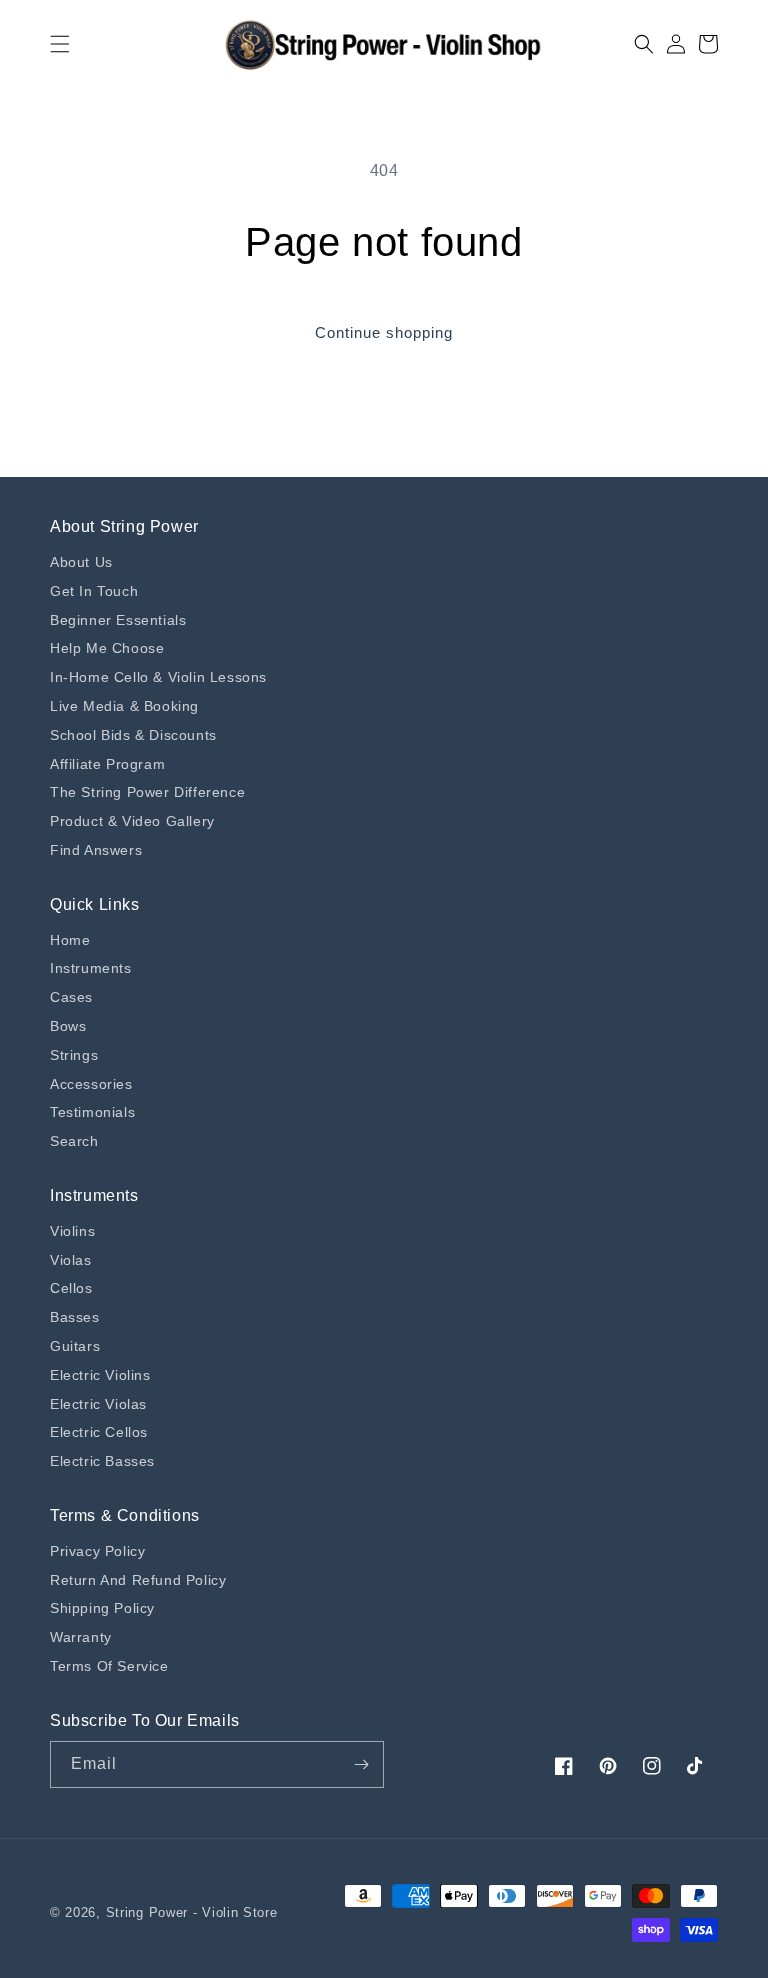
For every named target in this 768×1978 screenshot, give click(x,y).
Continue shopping (384, 332)
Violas (71, 1260)
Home (70, 940)
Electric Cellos (99, 1432)
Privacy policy (97, 1551)
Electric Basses (102, 1461)
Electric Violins (100, 1375)
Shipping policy (102, 1608)
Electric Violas (98, 1404)
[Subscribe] (361, 1764)
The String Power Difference (147, 792)
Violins (72, 1231)
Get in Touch (94, 591)
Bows (68, 1026)
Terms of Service (109, 1666)
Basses (75, 1317)
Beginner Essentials (118, 620)
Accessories (91, 1084)
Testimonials (92, 1112)
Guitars (75, 1346)
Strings (74, 1055)
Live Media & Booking (124, 706)
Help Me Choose (107, 648)
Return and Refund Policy (138, 1580)
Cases (71, 997)
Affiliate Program (107, 764)
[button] (60, 44)
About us (81, 562)
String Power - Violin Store (192, 1912)
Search (74, 1141)
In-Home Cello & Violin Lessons (158, 677)
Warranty (81, 1637)
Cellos (71, 1288)
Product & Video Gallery (132, 821)
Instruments (91, 968)
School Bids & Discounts (133, 735)
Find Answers (96, 850)
